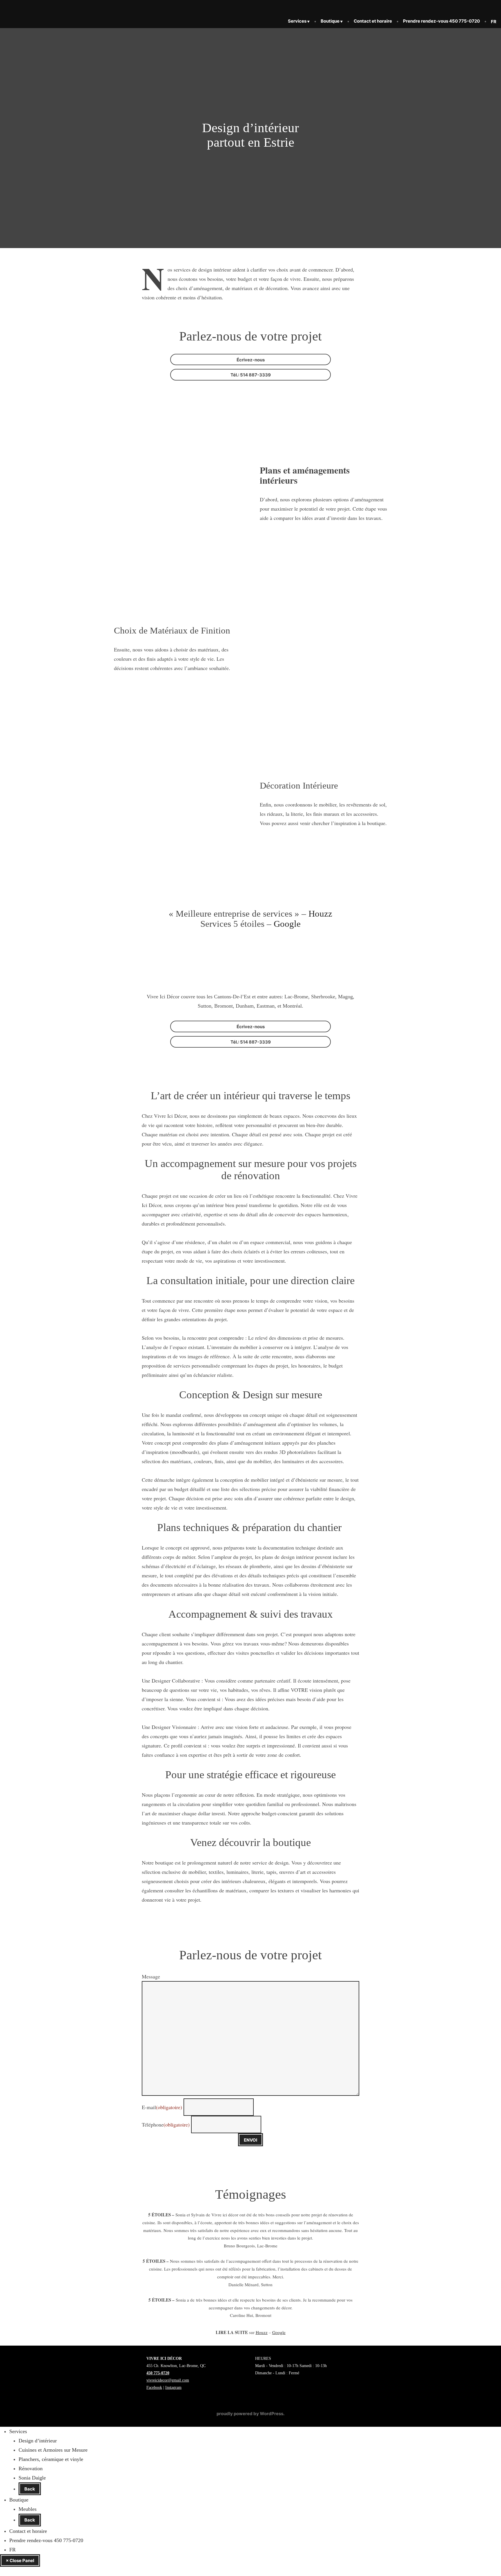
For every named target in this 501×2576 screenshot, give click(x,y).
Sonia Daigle (32, 2478)
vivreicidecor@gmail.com (168, 2380)
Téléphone (166, 2124)
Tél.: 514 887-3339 (251, 375)
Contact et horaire (373, 21)
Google (287, 924)
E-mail (162, 2107)
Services (297, 21)
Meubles (28, 2509)
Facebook (154, 2387)
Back (30, 2489)
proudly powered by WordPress (250, 2414)
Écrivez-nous (251, 360)
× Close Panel (20, 2560)
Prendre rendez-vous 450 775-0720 (441, 21)
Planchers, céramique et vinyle (51, 2459)
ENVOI (251, 2140)
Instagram (173, 2387)
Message (151, 1976)
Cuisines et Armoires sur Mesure (53, 2450)
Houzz (320, 914)
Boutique (330, 21)
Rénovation (31, 2468)
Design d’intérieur (38, 2441)
